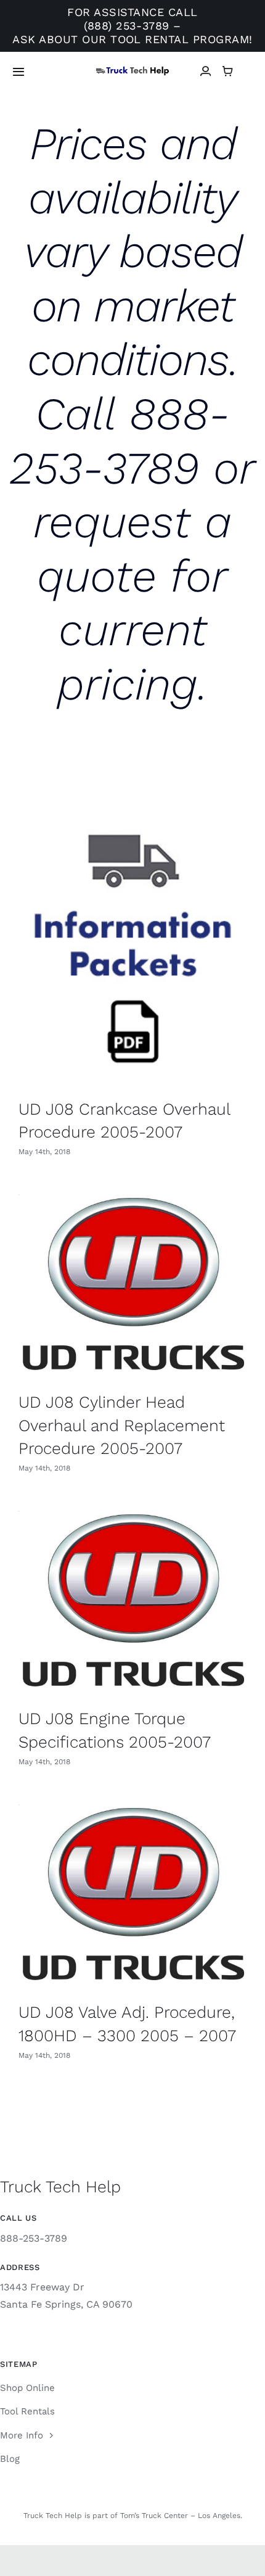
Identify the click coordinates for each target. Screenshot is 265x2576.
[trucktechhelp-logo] (132, 71)
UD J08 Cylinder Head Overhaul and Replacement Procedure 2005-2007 (122, 1425)
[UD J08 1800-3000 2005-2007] (132, 942)
